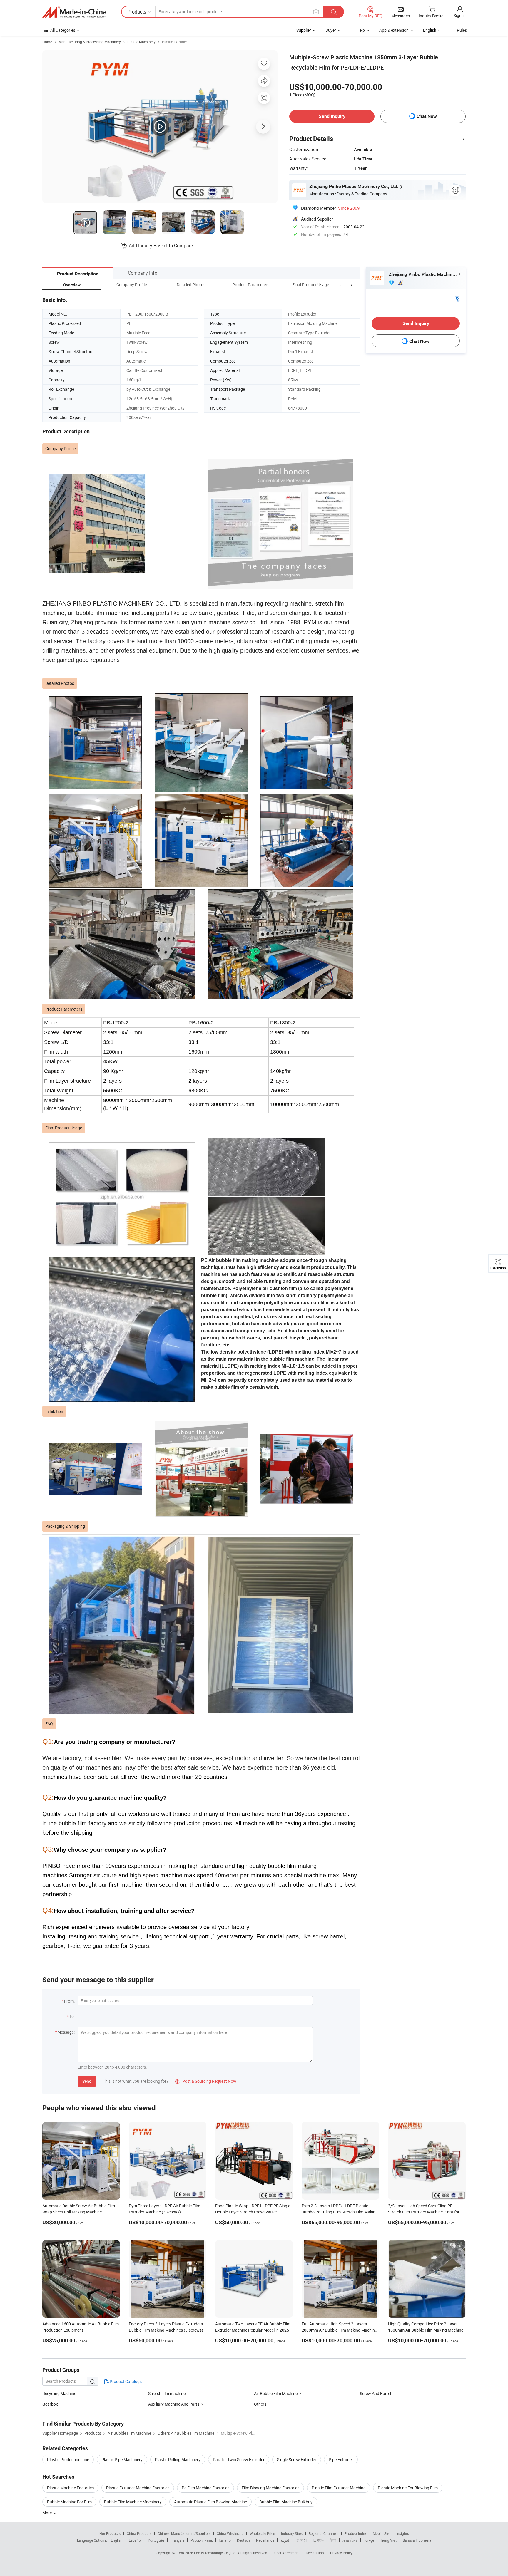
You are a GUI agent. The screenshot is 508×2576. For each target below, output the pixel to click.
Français (177, 2540)
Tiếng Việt (388, 2540)
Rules (462, 30)
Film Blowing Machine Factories (270, 2488)
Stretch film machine (167, 2393)
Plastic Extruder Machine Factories (138, 2488)
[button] (340, 285)
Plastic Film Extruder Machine (339, 2488)
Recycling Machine (59, 2393)
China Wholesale (230, 2533)
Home (47, 42)
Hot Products (110, 2533)
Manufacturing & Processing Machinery (90, 42)
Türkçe (369, 2540)
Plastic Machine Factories (70, 2488)
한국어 (302, 2540)
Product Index (356, 2533)
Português (156, 2540)
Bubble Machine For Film (69, 2502)
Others (260, 2404)
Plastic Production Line (68, 2460)
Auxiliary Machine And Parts (174, 2404)
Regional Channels (324, 2533)
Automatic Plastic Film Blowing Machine (210, 2502)
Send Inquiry (332, 116)
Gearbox (50, 2404)
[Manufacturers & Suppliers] (74, 12)
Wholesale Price (262, 2533)
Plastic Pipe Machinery (122, 2460)
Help (361, 30)
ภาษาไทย (350, 2540)
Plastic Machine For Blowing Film (408, 2488)
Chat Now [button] (427, 116)
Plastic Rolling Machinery (178, 2460)
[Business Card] (457, 298)
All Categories (63, 30)
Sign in (460, 15)
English (117, 2540)
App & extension (394, 30)
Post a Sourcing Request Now (206, 2081)
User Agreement (287, 2553)
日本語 (318, 2540)
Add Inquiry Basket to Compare (161, 246)
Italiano (225, 2540)
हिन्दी (333, 2540)
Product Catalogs (125, 2381)
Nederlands (265, 2540)
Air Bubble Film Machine (276, 2393)
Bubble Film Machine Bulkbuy (286, 2502)
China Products (139, 2533)
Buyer (331, 30)
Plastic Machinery (141, 42)
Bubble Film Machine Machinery (133, 2502)
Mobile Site (381, 2533)
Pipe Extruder (341, 2460)
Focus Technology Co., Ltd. (216, 2553)
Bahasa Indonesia (417, 2540)
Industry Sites (292, 2533)
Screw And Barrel (375, 2393)
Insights (403, 2533)
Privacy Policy (341, 2553)
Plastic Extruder (174, 42)
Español (135, 2540)
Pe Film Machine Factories (205, 2488)
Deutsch (243, 2540)
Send (87, 2081)
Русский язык (202, 2540)
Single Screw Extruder (297, 2460)
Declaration (315, 2553)
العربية (285, 2540)
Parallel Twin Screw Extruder (239, 2460)
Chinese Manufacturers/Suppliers (184, 2533)
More (47, 2513)
